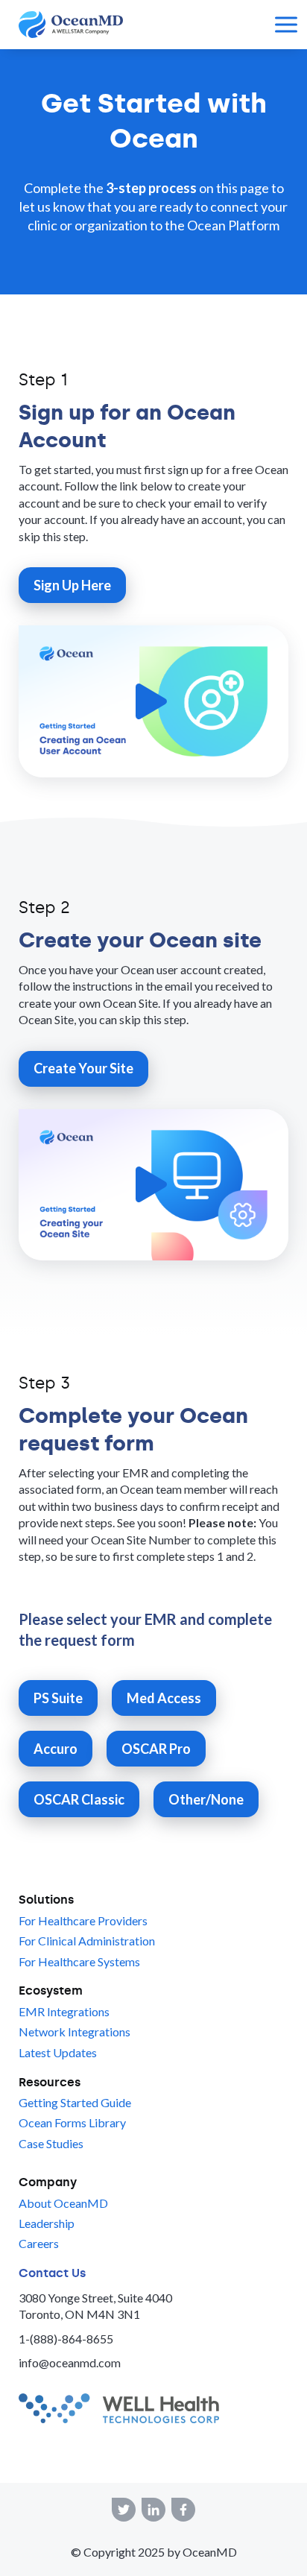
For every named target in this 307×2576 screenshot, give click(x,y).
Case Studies (51, 2143)
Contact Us (52, 2273)
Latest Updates (58, 2052)
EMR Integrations (64, 2011)
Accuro (56, 1749)
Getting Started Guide (75, 2102)
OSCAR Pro (156, 1749)
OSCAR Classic (79, 1799)
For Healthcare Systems (79, 1961)
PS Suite (58, 1698)
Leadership (47, 2223)
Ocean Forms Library (72, 2122)
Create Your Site (83, 1068)
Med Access (164, 1698)
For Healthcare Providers (83, 1920)
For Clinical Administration (87, 1941)
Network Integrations (75, 2032)
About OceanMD (63, 2203)
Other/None (206, 1799)
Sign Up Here (72, 585)
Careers (39, 2243)
